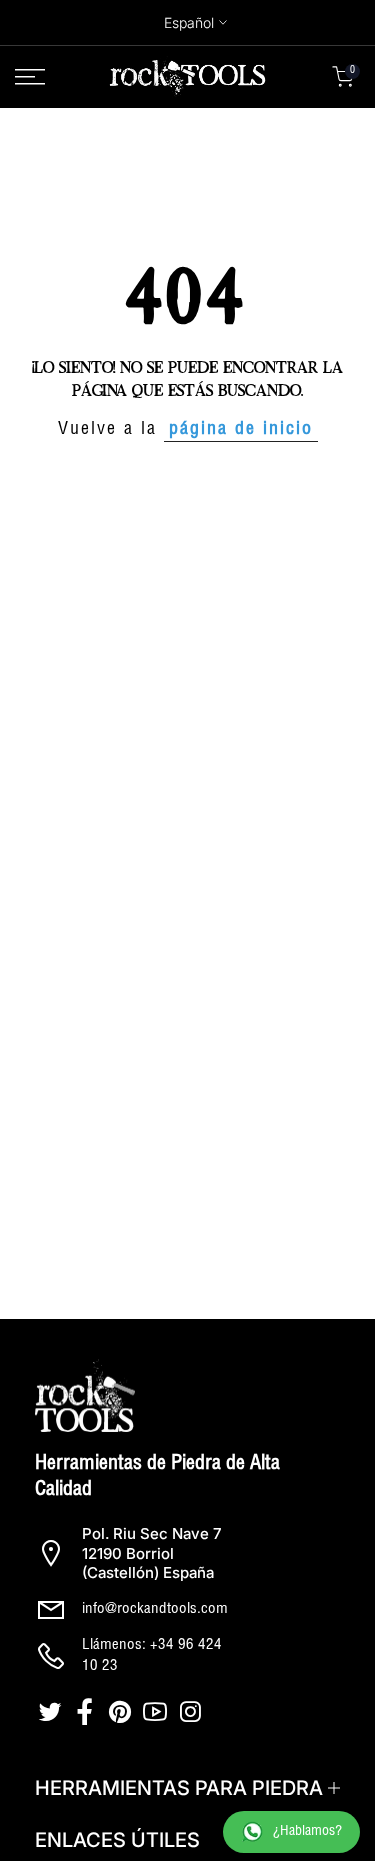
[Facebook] (87, 1712)
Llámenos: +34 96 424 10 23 (152, 1656)
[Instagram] (192, 1712)
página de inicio (241, 430)
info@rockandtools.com (155, 1609)
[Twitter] (52, 1712)
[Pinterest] (122, 1712)
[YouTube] (157, 1712)
